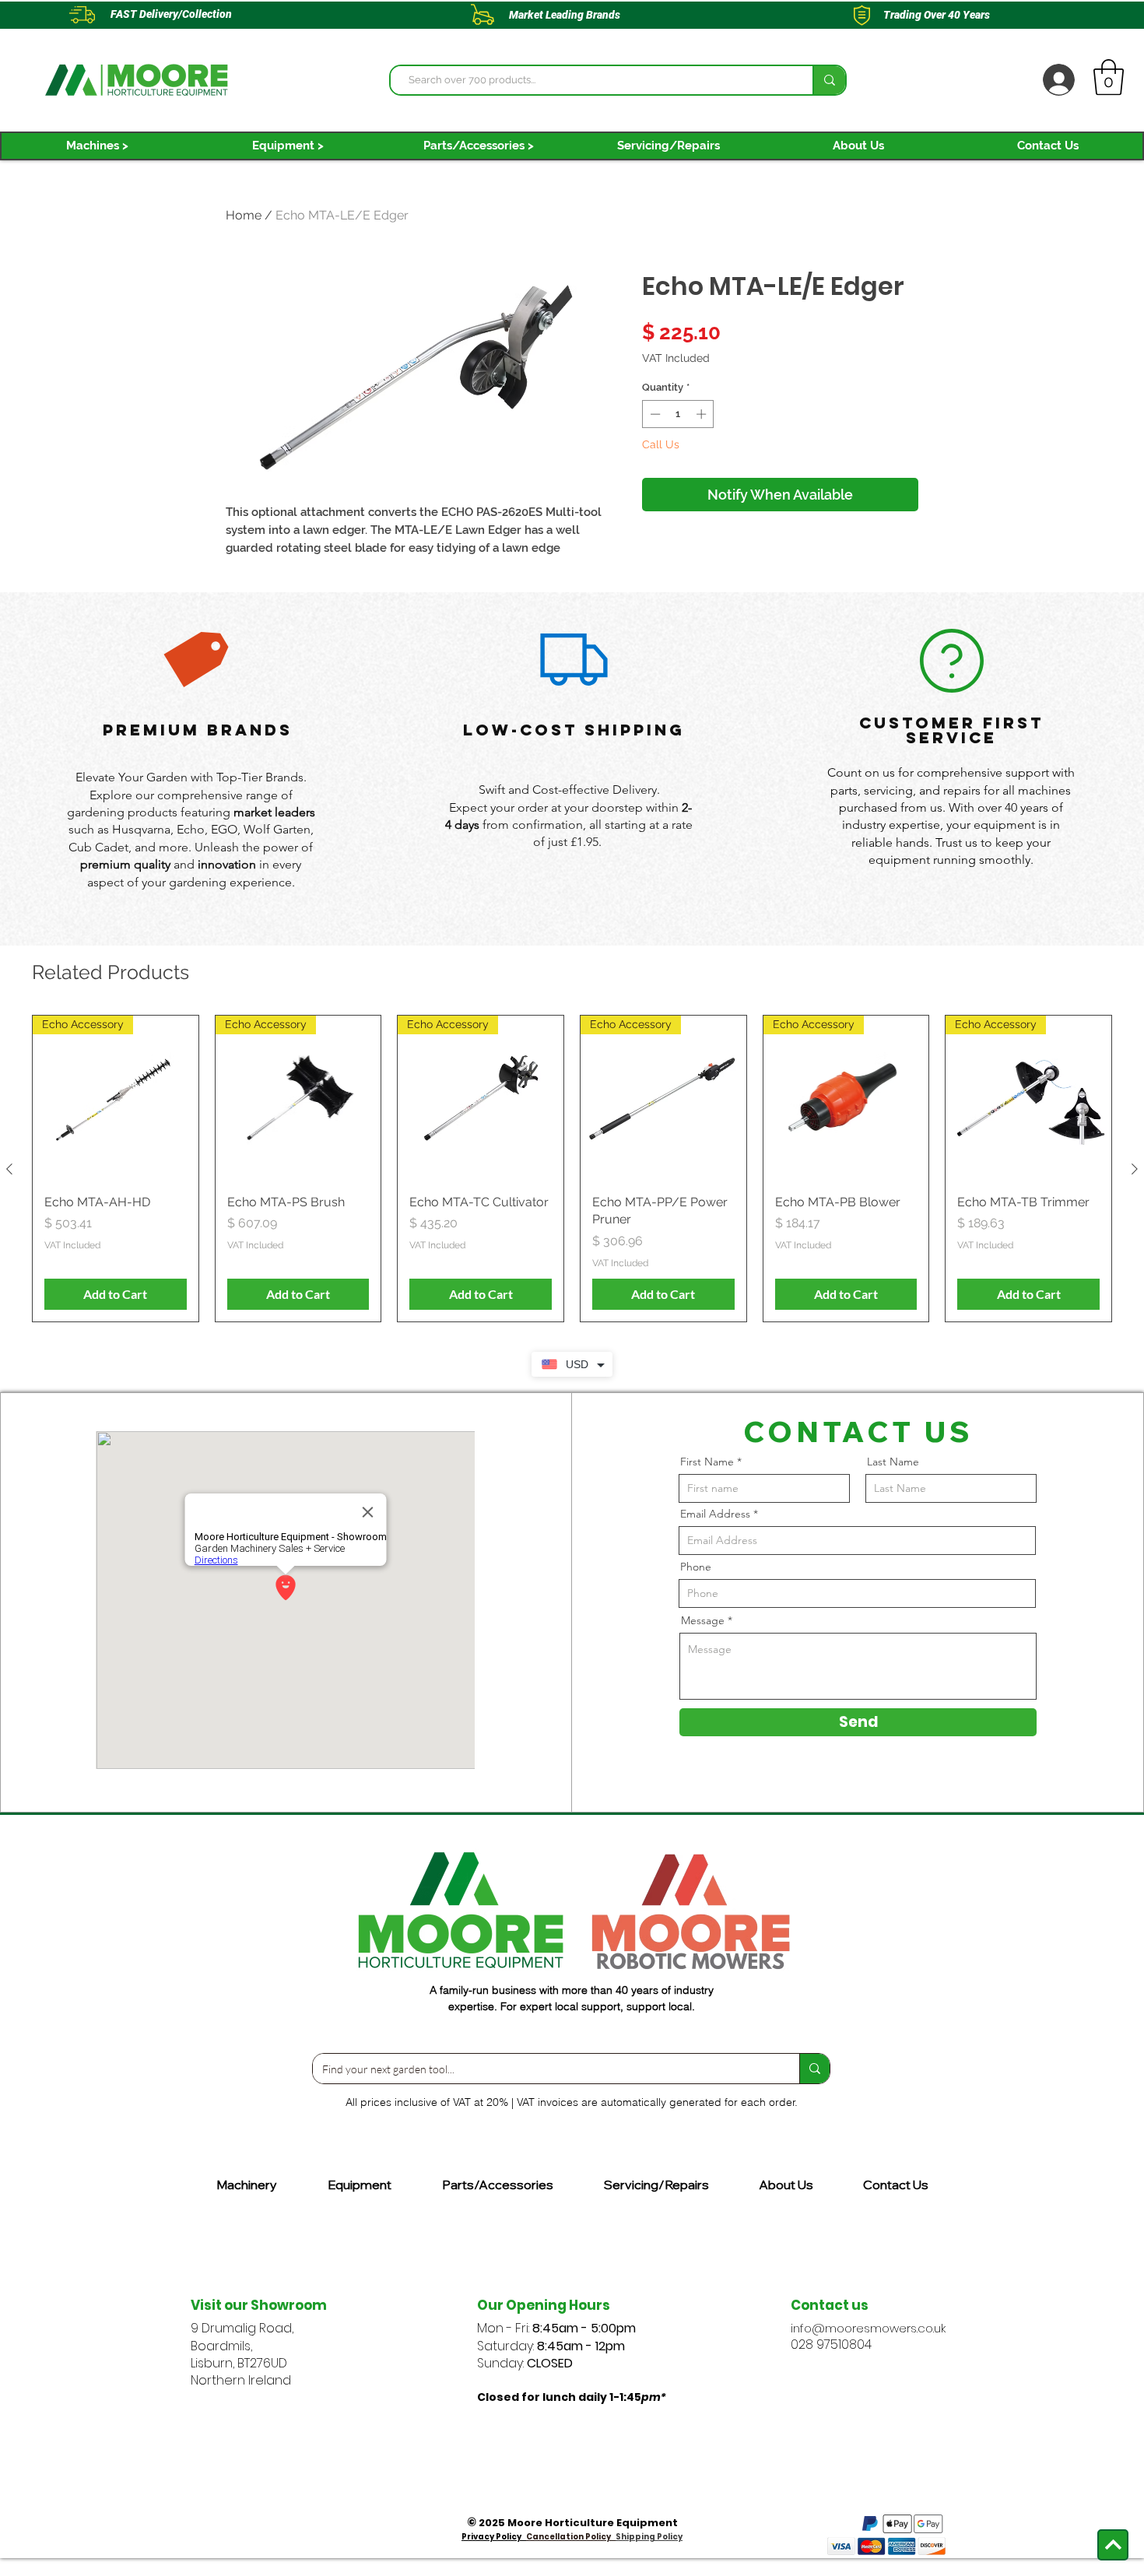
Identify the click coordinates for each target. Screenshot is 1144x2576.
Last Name (893, 1462)
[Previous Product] (9, 1169)
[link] (1109, 77)
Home (244, 215)
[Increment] (703, 414)
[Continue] (1113, 2545)
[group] (572, 1169)
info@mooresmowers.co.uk (868, 2328)
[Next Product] (1135, 1169)
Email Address (715, 1514)
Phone (696, 1567)
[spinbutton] (678, 414)
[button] (97, 146)
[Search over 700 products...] (829, 80)
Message (703, 1620)
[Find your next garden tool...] (814, 2069)
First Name (707, 1462)
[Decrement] (654, 414)
